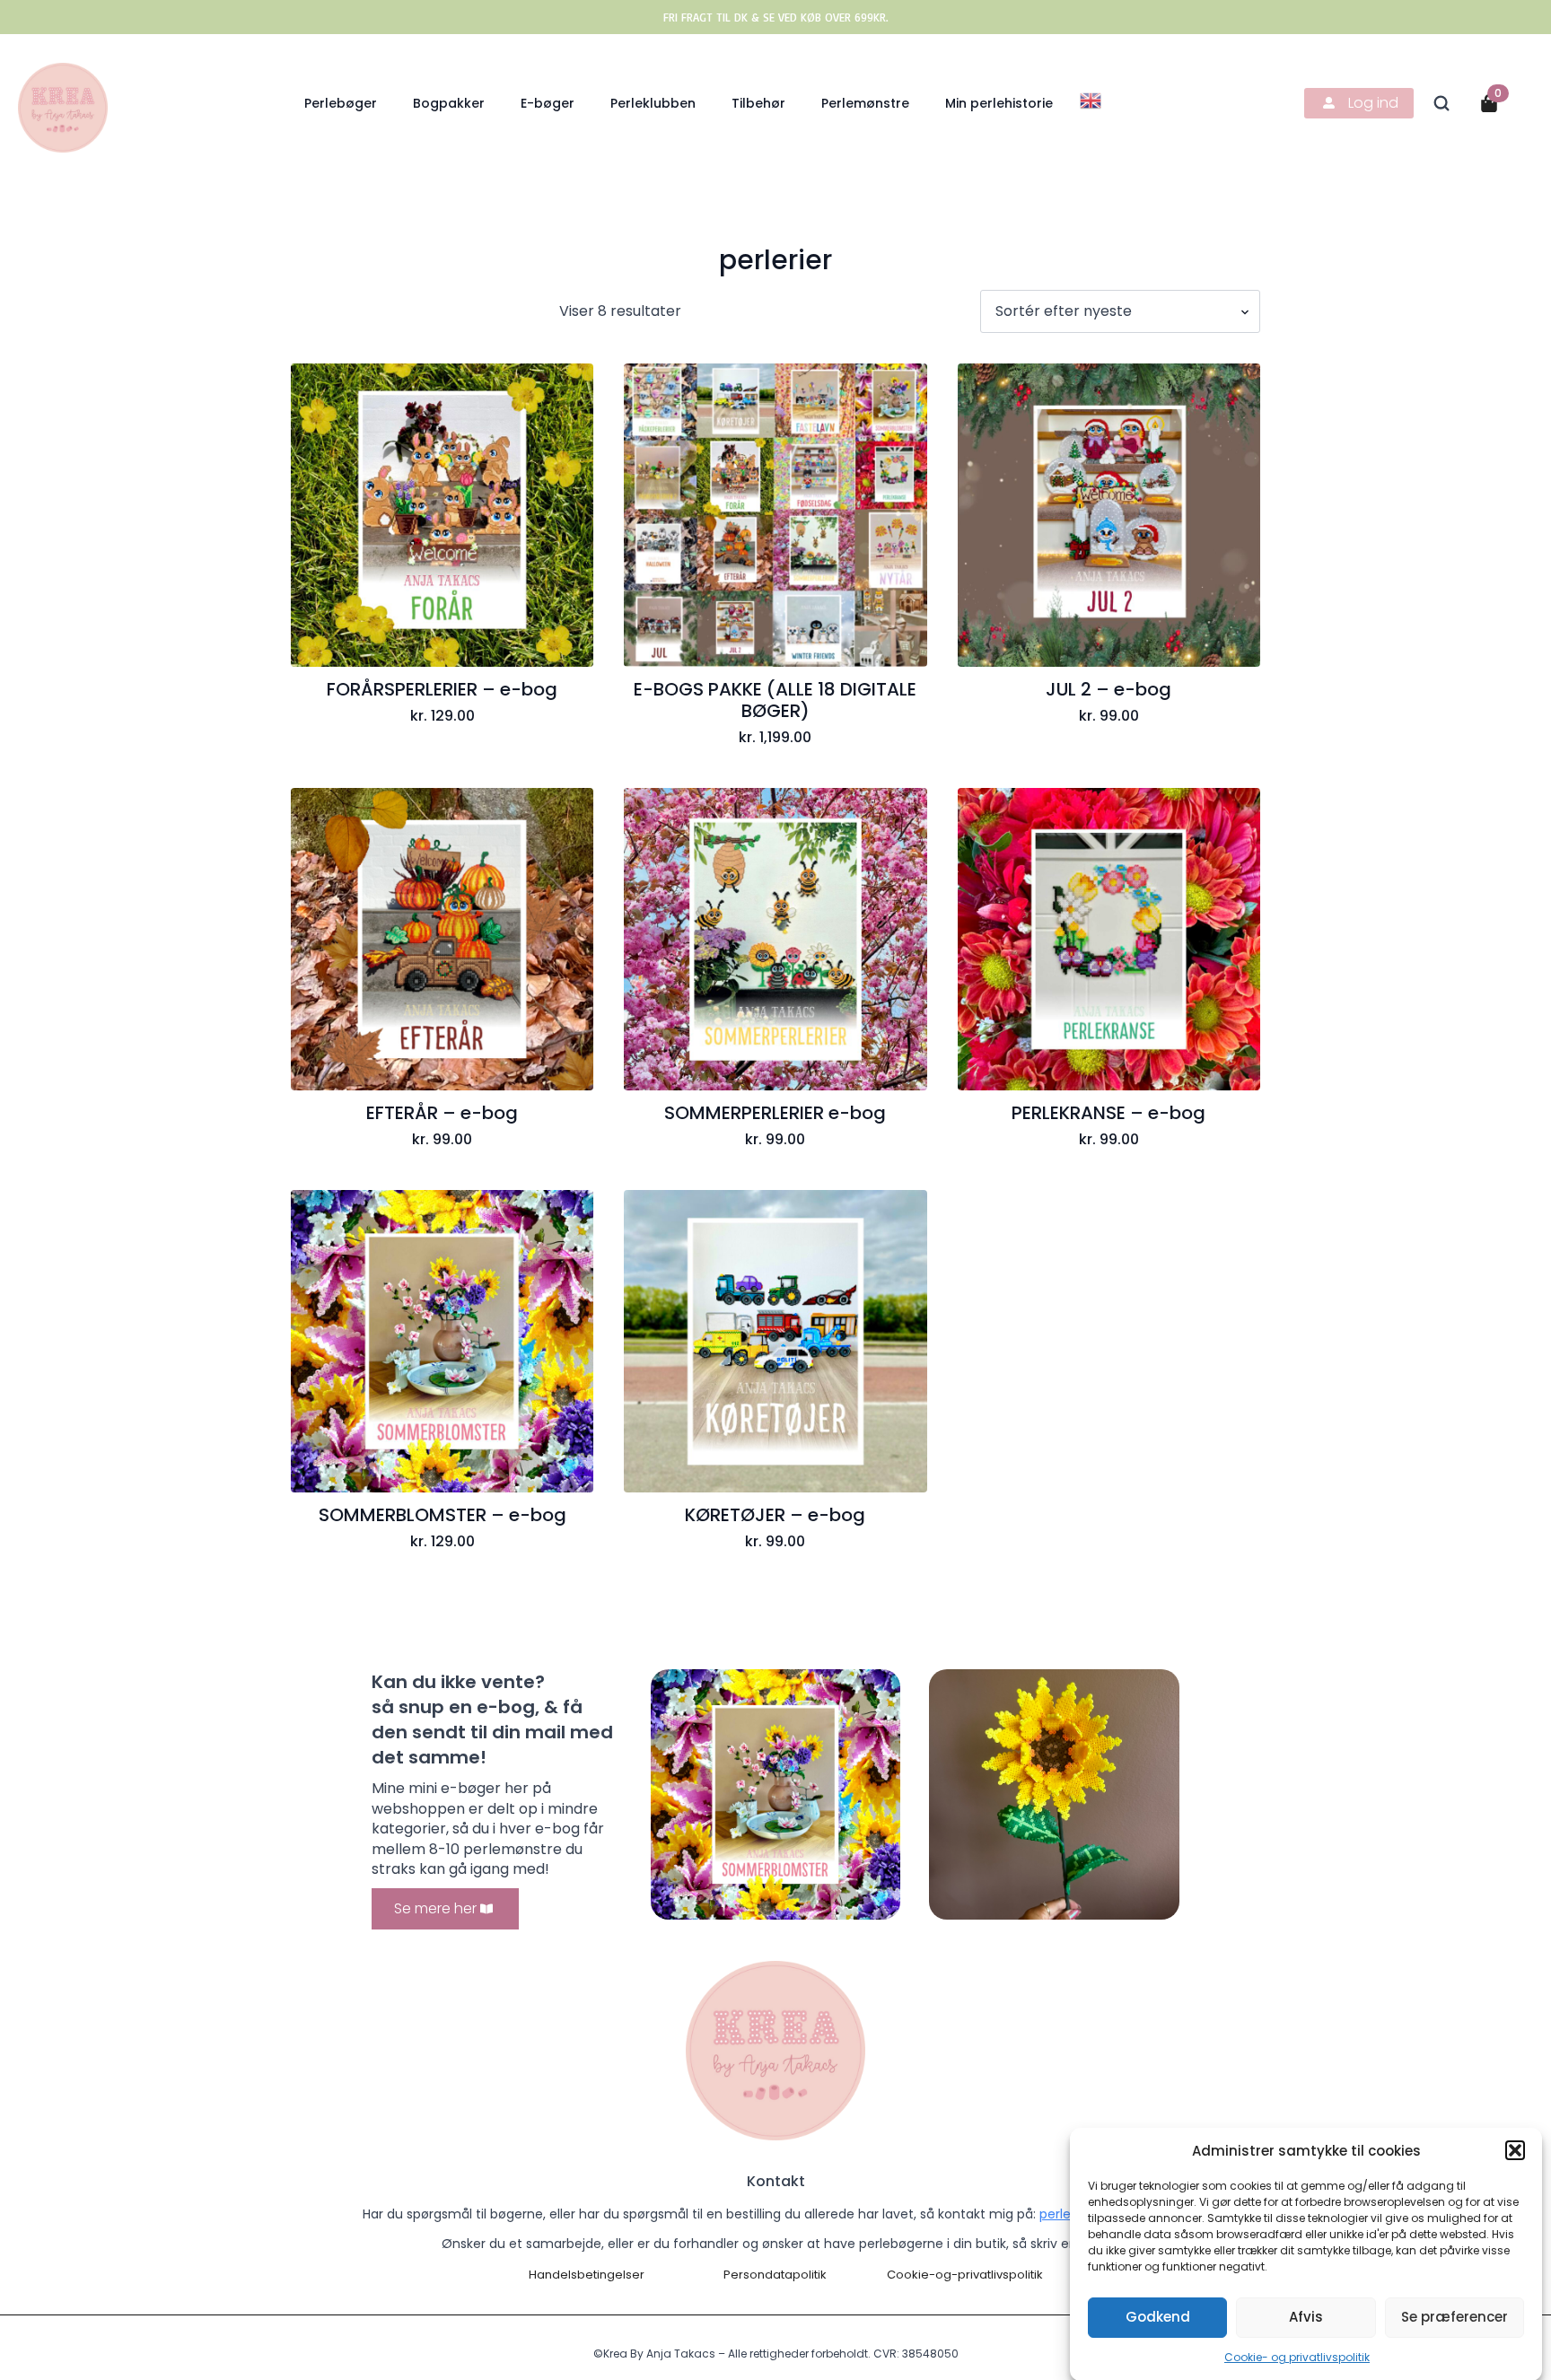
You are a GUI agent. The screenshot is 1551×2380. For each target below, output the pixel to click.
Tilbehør (758, 103)
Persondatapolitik (775, 2275)
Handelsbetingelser (587, 2275)
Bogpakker (449, 103)
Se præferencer (1455, 2317)
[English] (1091, 99)
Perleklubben (653, 103)
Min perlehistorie (999, 103)
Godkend (1158, 2317)
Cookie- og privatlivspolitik (1297, 2357)
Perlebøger (341, 103)
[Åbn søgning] (1441, 103)
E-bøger (548, 103)
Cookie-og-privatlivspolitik (965, 2275)
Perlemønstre (865, 103)
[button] (1515, 2150)
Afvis (1306, 2317)
